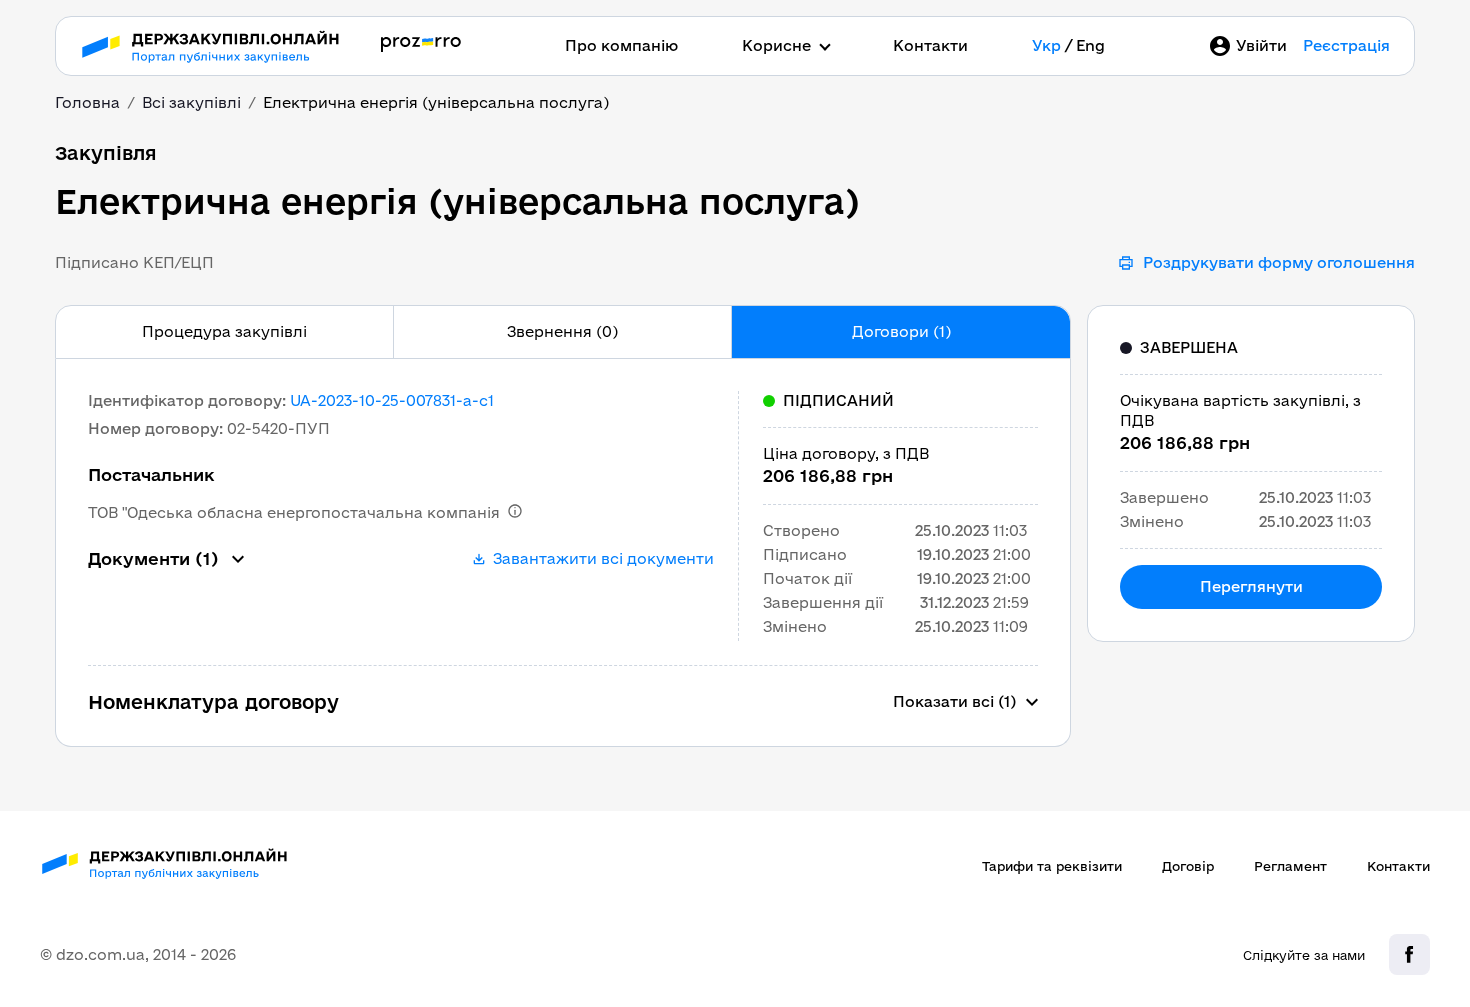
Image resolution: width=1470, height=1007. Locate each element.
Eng (1090, 45)
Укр (1046, 45)
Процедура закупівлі (224, 331)
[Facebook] (1409, 954)
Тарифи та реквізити (1052, 866)
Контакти (930, 45)
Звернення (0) (562, 331)
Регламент (1290, 866)
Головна (87, 102)
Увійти (1261, 45)
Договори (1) (901, 331)
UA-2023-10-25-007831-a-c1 (392, 400)
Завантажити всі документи (603, 558)
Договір (1188, 866)
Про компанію (621, 45)
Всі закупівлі (191, 102)
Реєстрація (1346, 45)
